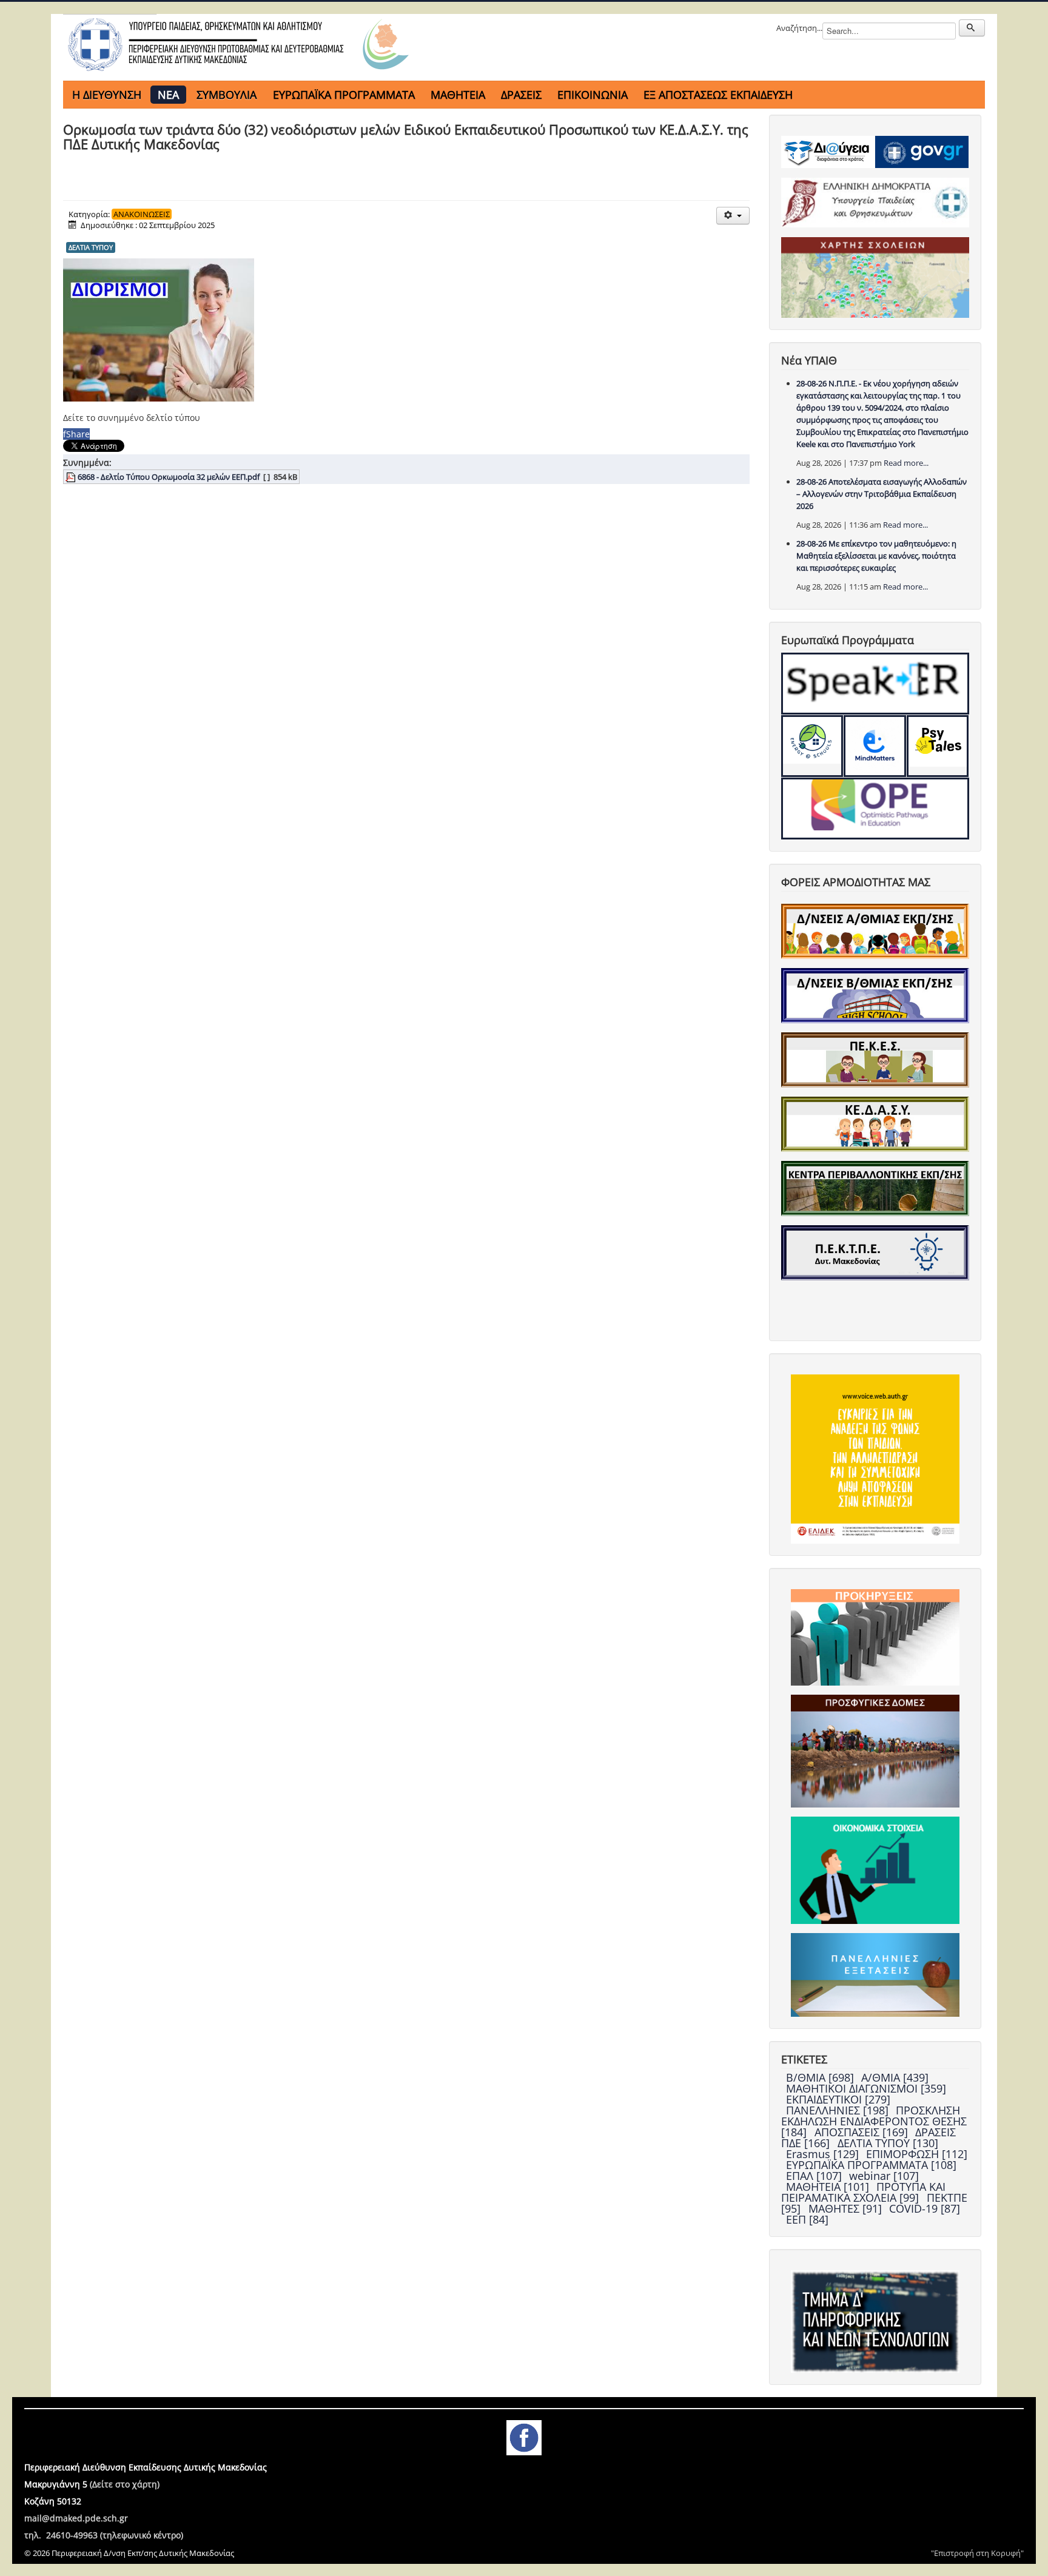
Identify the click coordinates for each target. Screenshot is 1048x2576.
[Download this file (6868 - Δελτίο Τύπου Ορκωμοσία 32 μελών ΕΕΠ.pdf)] (72, 477)
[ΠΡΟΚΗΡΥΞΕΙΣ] (875, 1636)
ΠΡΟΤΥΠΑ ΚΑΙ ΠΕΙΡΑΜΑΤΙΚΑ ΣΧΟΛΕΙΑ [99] (863, 2192)
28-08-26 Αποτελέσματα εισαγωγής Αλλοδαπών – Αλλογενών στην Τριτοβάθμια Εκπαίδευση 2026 (882, 494)
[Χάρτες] (875, 277)
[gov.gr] (922, 151)
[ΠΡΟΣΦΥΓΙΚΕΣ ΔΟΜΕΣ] (875, 1750)
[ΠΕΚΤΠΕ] (875, 1252)
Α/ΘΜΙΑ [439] (895, 2077)
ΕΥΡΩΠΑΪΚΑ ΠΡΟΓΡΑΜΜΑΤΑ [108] (871, 2165)
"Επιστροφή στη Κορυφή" (977, 2553)
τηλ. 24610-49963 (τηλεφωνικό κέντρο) (104, 2535)
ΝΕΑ (168, 95)
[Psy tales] (938, 746)
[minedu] (875, 202)
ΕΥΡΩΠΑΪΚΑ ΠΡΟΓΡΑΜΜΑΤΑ (344, 95)
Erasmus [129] (824, 2154)
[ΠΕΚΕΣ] (875, 1059)
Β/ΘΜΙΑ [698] (821, 2077)
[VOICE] (875, 1458)
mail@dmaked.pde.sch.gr (76, 2518)
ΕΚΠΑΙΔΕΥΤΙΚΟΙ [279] (838, 2099)
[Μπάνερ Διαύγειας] (828, 151)
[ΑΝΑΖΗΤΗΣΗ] (972, 28)
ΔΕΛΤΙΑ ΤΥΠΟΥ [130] (888, 2143)
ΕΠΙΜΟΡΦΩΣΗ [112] (917, 2154)
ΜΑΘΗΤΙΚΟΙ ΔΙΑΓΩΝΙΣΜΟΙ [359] (866, 2088)
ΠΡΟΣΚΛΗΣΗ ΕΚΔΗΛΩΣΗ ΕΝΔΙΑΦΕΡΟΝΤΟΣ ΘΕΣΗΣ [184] (874, 2121)
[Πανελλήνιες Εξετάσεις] (875, 1974)
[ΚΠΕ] (875, 1188)
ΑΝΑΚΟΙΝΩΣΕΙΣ (142, 214)
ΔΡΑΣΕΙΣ (521, 95)
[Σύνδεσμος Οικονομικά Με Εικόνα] (875, 1869)
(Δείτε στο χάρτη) (125, 2484)
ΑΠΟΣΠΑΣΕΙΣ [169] (863, 2132)
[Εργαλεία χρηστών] (733, 216)
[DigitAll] (875, 746)
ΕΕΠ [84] (807, 2219)
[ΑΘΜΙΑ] (875, 930)
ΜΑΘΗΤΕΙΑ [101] (829, 2187)
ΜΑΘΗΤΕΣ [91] (847, 2208)
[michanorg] (875, 2321)
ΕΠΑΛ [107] (815, 2176)
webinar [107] (884, 2176)
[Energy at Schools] (812, 746)
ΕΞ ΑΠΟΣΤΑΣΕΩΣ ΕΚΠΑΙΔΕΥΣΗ (718, 95)
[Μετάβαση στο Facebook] (524, 2436)
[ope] (875, 809)
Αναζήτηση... (799, 28)
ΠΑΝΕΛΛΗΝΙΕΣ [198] (839, 2110)
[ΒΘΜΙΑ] (875, 995)
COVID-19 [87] (925, 2208)
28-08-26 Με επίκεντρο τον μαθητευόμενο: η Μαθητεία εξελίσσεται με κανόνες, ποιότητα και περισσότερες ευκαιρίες (876, 556)
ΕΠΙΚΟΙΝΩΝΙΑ (593, 95)
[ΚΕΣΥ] (875, 1123)
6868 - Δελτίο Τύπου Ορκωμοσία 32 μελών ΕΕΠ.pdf (169, 477)
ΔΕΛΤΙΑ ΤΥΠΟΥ (91, 247)
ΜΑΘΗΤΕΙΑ (458, 95)
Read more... (906, 463)
